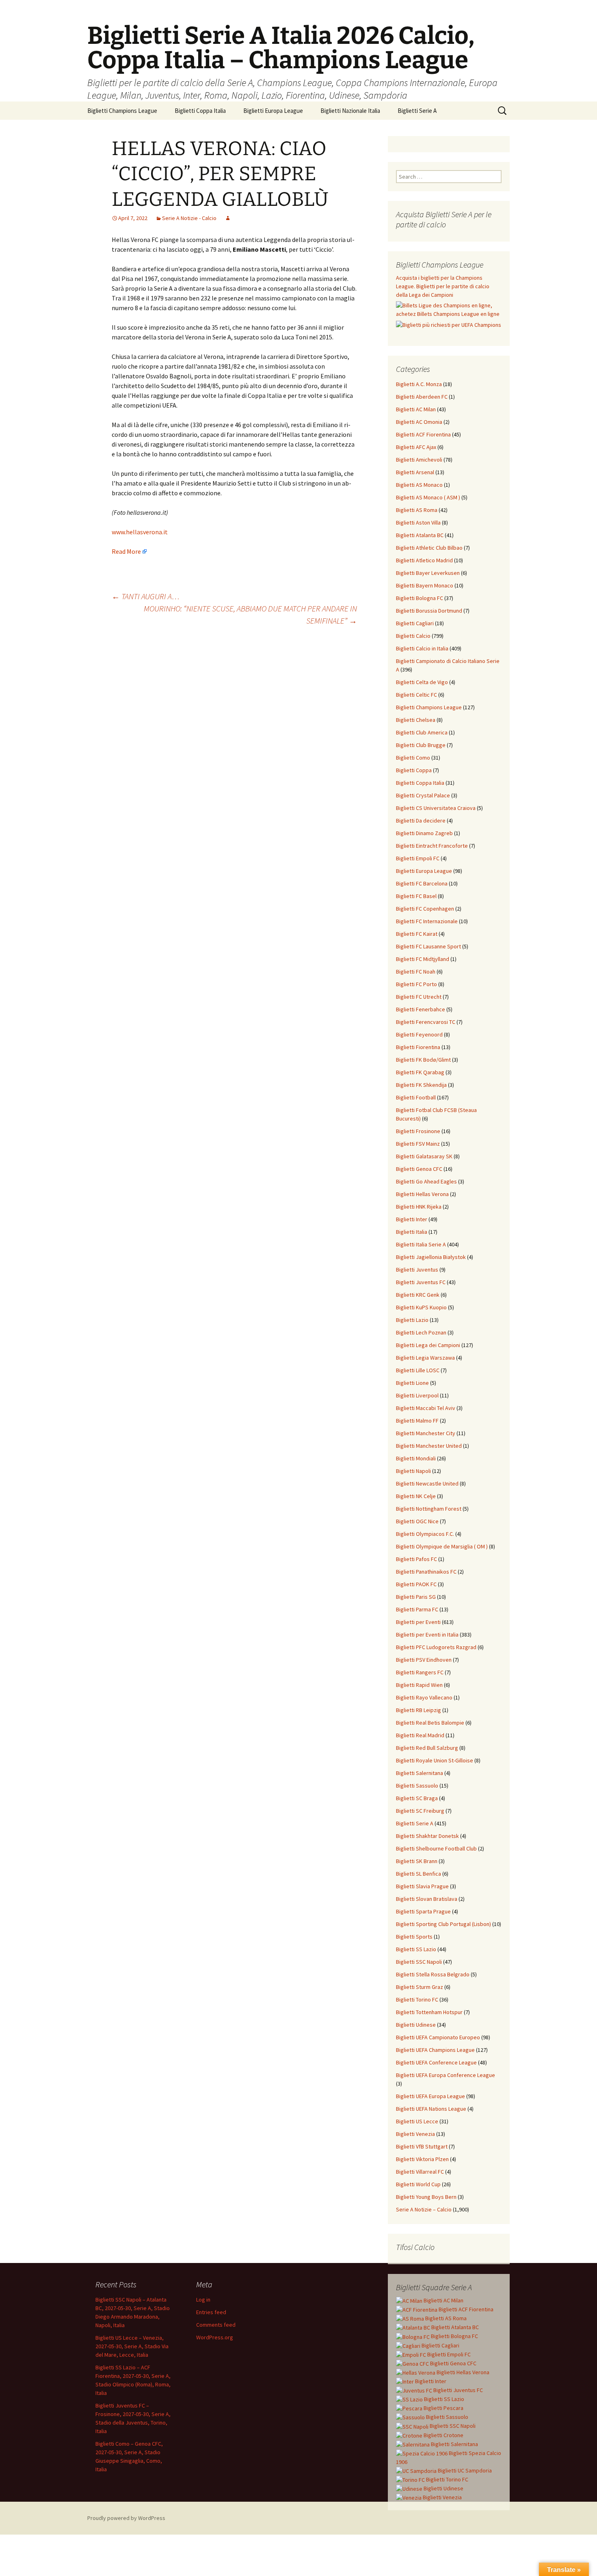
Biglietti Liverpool (417, 1395)
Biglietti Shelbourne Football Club (436, 1848)
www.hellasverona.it (140, 532)
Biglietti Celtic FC (416, 695)
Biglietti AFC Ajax (416, 447)
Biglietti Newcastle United (427, 1483)
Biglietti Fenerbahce (421, 1009)
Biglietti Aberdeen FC (422, 397)
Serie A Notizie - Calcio (189, 218)
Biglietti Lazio (412, 1320)
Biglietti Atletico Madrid (424, 560)
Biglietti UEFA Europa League (430, 2096)
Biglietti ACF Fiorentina (423, 434)
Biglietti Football (416, 1097)
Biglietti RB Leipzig (419, 1710)
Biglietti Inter (412, 1219)
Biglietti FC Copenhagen (425, 909)
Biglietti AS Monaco (419, 485)
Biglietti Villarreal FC (420, 2172)
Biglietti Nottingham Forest (429, 1509)
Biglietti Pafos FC (416, 1559)
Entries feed (211, 2312)
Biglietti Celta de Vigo (422, 682)
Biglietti (443, 2300)
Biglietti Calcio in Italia (422, 648)
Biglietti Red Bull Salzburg (427, 1748)
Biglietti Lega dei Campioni (428, 1345)
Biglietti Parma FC (417, 1609)
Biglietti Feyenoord (419, 1034)
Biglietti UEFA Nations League (431, 2109)
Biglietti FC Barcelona (422, 883)
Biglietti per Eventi (418, 1622)
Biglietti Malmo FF (417, 1421)
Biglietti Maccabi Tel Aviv (426, 1408)
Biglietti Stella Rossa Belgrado (433, 1974)
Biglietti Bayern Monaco (425, 585)
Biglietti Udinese (416, 2025)
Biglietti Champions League (122, 111)
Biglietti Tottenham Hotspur (429, 2012)
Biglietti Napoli (413, 1471)
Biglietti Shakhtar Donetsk (427, 1836)
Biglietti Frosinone (418, 1131)
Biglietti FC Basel (416, 896)
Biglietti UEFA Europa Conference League (446, 2075)
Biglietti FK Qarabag (420, 1072)
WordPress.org (215, 2337)
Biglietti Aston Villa (418, 523)
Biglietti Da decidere (421, 821)
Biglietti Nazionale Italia (350, 111)
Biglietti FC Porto (416, 984)
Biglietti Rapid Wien (419, 1685)
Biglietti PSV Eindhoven (424, 1660)
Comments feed (216, 2325)
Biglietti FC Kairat (417, 934)
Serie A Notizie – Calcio (424, 2209)
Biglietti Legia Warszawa (425, 1358)
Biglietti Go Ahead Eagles (426, 1181)
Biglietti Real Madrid (420, 1735)
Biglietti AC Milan (416, 409)
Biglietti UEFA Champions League (435, 2050)
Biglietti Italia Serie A (421, 1244)
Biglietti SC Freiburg (420, 1811)
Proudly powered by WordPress (126, 2518)
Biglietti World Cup (418, 2184)
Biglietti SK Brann (417, 1861)
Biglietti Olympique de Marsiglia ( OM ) (442, 1546)
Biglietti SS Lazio (416, 1949)
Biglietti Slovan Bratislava (427, 1899)
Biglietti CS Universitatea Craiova (436, 808)
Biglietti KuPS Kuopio (421, 1307)
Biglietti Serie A (417, 111)
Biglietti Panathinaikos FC (426, 1572)
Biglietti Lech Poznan (421, 1332)
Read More (126, 551)
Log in (203, 2300)
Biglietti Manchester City (426, 1433)
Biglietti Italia (412, 1232)
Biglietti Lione (412, 1383)
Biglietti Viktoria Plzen (422, 2159)
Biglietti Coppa (414, 770)
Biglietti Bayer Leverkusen (428, 573)
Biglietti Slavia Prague (422, 1886)
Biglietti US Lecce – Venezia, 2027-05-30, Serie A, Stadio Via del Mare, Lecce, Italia (132, 2346)
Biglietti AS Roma (417, 510)
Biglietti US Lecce (417, 2121)
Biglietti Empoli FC (418, 858)
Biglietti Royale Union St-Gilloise (435, 1760)
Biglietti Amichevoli (419, 460)
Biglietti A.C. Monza (419, 384)
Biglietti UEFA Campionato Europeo (438, 2037)
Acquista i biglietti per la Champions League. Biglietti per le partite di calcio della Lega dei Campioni (443, 286)
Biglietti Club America (422, 732)
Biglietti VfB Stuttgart (422, 2146)
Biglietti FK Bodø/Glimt (423, 1060)
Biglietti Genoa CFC (419, 1169)
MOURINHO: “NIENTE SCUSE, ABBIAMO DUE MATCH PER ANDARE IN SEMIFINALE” (250, 614)
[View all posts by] (228, 218)
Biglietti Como (413, 758)
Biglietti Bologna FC (420, 598)
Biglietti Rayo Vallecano (424, 1697)
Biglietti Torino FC (417, 1999)
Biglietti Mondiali (416, 1458)
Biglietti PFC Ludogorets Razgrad (436, 1647)
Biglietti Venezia (415, 2134)
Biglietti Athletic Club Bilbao (429, 548)
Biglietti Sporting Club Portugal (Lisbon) (443, 1924)
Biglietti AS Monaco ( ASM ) (428, 497)
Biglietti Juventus (417, 1270)
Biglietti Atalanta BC (420, 535)
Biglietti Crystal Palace (423, 795)
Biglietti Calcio (413, 636)
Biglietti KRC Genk (418, 1295)
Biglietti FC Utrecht (419, 997)
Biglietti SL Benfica (419, 1874)
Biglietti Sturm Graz (420, 1987)
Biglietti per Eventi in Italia (427, 1635)
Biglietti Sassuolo (417, 1786)
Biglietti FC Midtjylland (423, 959)
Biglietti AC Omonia (419, 422)
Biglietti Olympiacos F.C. (425, 1534)
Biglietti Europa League (273, 111)
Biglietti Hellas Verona (422, 1194)
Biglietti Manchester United (429, 1446)
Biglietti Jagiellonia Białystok (431, 1257)
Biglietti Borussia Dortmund (429, 611)
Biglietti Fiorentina (418, 1047)
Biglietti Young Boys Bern (426, 2197)
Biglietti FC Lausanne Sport (428, 946)
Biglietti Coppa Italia (200, 111)
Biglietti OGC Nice (417, 1521)
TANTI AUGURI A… (146, 596)
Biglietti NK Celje (416, 1496)
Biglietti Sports (414, 1937)
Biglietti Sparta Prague (423, 1911)
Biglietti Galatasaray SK (424, 1156)
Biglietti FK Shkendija (421, 1085)
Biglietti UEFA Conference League (436, 2062)
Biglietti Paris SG (416, 1597)
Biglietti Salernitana (420, 1773)
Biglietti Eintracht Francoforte (432, 846)
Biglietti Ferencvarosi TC (426, 1022)
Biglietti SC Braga (417, 1798)
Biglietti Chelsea (416, 720)
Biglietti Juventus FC (421, 1282)
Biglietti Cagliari (415, 623)
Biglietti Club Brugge (421, 745)
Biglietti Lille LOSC (418, 1370)
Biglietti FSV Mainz (418, 1144)
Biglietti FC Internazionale (427, 921)
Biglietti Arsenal (415, 472)
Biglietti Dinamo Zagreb (424, 833)
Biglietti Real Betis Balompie (430, 1723)
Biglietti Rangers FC (420, 1672)
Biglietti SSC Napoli (419, 1962)
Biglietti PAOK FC (416, 1584)
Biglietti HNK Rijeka (419, 1207)
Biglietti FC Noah (416, 972)
